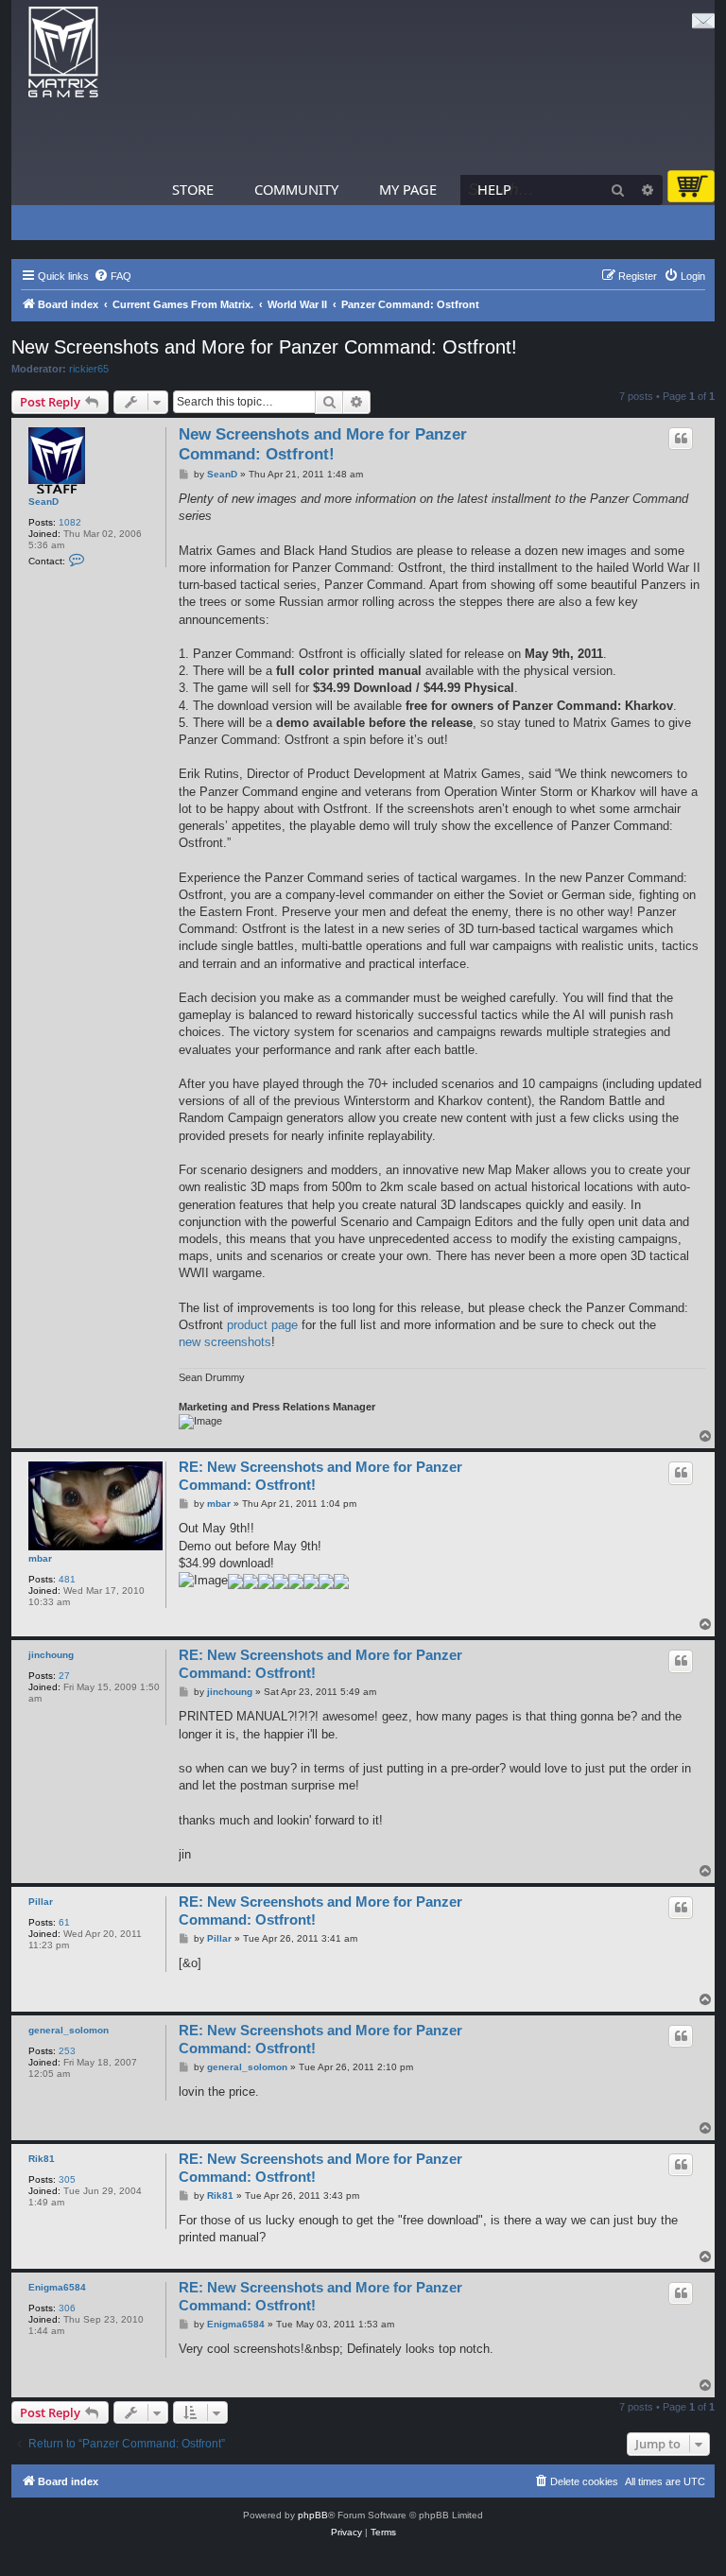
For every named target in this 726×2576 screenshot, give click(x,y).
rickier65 (89, 369)
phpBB (313, 2515)
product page (262, 1325)
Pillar (41, 1902)
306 (67, 2308)
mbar (40, 1558)
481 (67, 1579)
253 (67, 2051)
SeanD (43, 501)
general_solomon (69, 2030)
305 (67, 2179)
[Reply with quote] (681, 439)
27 (64, 1676)
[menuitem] (112, 276)
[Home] (63, 52)
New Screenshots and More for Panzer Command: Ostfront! (264, 347)
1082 (70, 522)
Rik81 (42, 2159)
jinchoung (51, 1655)
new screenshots (225, 1342)
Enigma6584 (57, 2287)
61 (64, 1922)
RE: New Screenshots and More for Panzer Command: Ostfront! (320, 1476)
